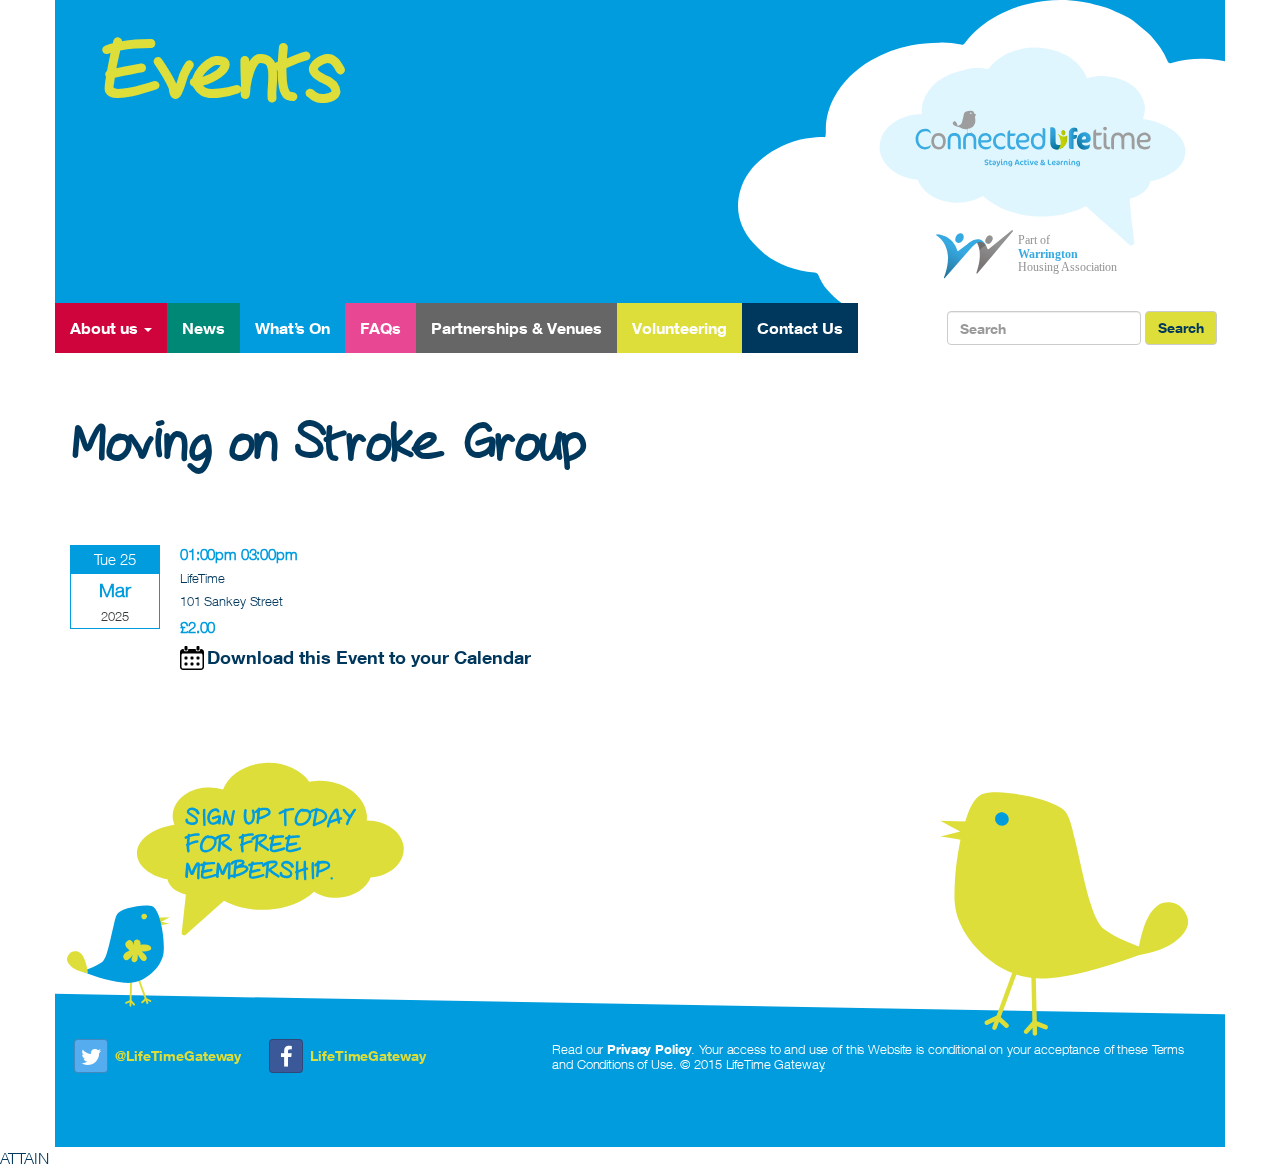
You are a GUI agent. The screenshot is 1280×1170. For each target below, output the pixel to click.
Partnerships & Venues (516, 328)
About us (106, 328)
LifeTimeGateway (367, 1055)
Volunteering (679, 328)
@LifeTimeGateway (178, 1055)
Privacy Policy (649, 1049)
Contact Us (800, 328)
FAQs (380, 328)
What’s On (292, 328)
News (203, 328)
